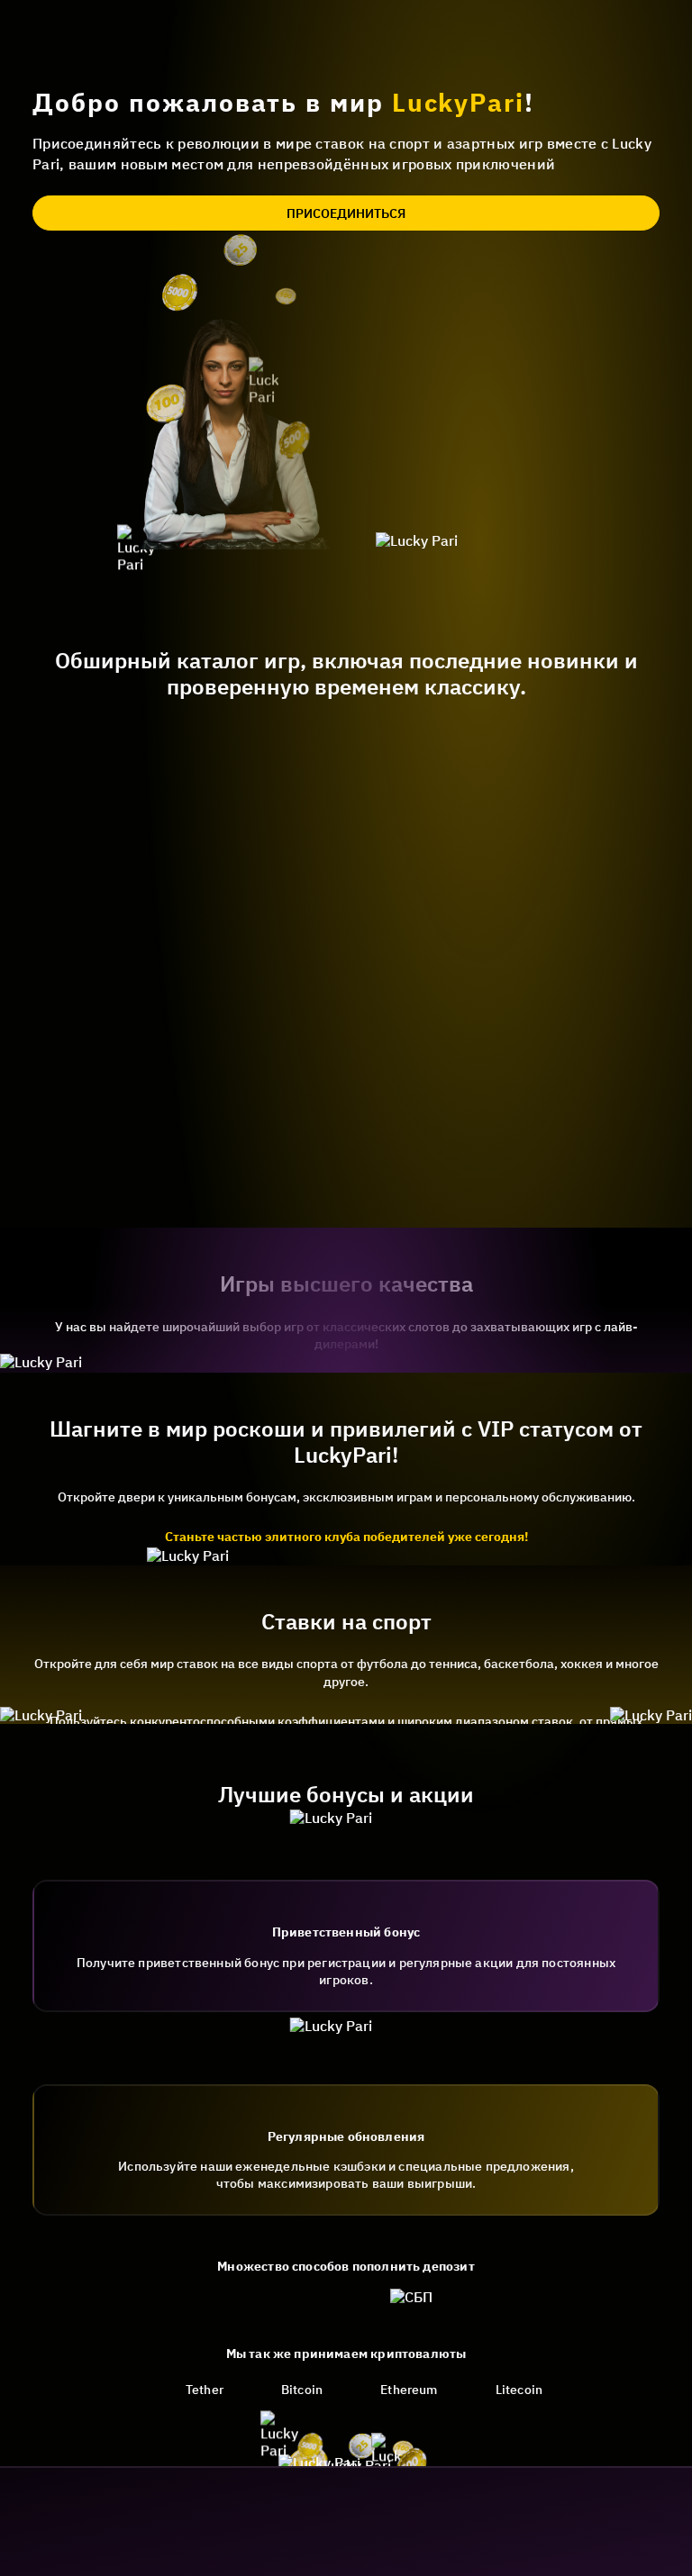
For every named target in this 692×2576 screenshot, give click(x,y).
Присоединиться (346, 213)
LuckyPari (459, 102)
